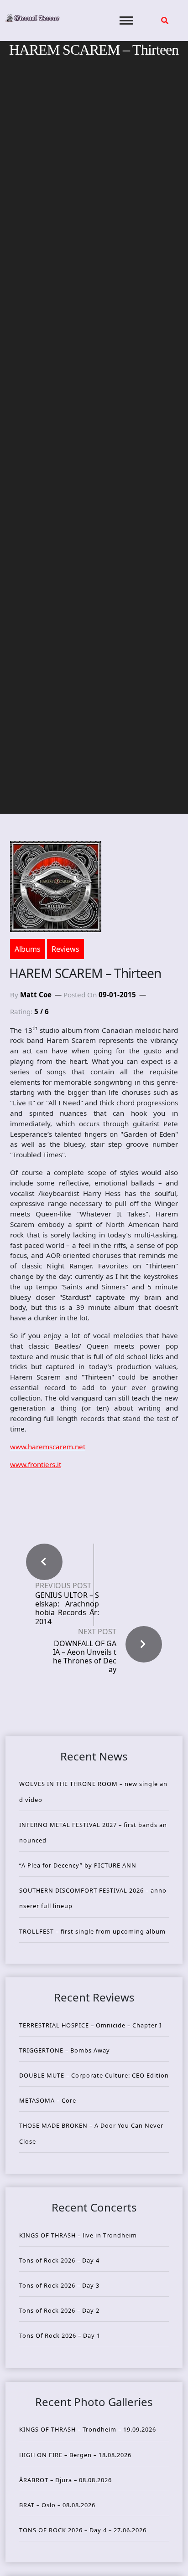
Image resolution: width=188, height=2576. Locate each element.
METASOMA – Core (48, 2100)
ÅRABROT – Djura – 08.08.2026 (65, 2480)
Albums (28, 949)
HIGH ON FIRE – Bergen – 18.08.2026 (75, 2455)
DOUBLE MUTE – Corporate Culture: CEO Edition (94, 2075)
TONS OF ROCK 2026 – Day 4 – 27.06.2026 (83, 2530)
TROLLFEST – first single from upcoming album (92, 1931)
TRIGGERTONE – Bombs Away (65, 2050)
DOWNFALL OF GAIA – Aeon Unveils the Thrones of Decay (85, 1657)
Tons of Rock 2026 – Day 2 (59, 2310)
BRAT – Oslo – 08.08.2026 (57, 2505)
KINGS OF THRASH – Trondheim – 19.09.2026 (88, 2429)
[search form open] (165, 21)
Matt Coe (36, 995)
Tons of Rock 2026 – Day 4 (59, 2260)
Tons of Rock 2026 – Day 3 (59, 2285)
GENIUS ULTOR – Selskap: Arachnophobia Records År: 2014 (67, 1609)
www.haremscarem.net (48, 1447)
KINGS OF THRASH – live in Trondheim (78, 2235)
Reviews (65, 949)
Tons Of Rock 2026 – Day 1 (60, 2335)
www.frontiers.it (36, 1464)
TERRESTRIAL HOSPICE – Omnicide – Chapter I (90, 2025)
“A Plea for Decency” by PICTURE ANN (78, 1865)
